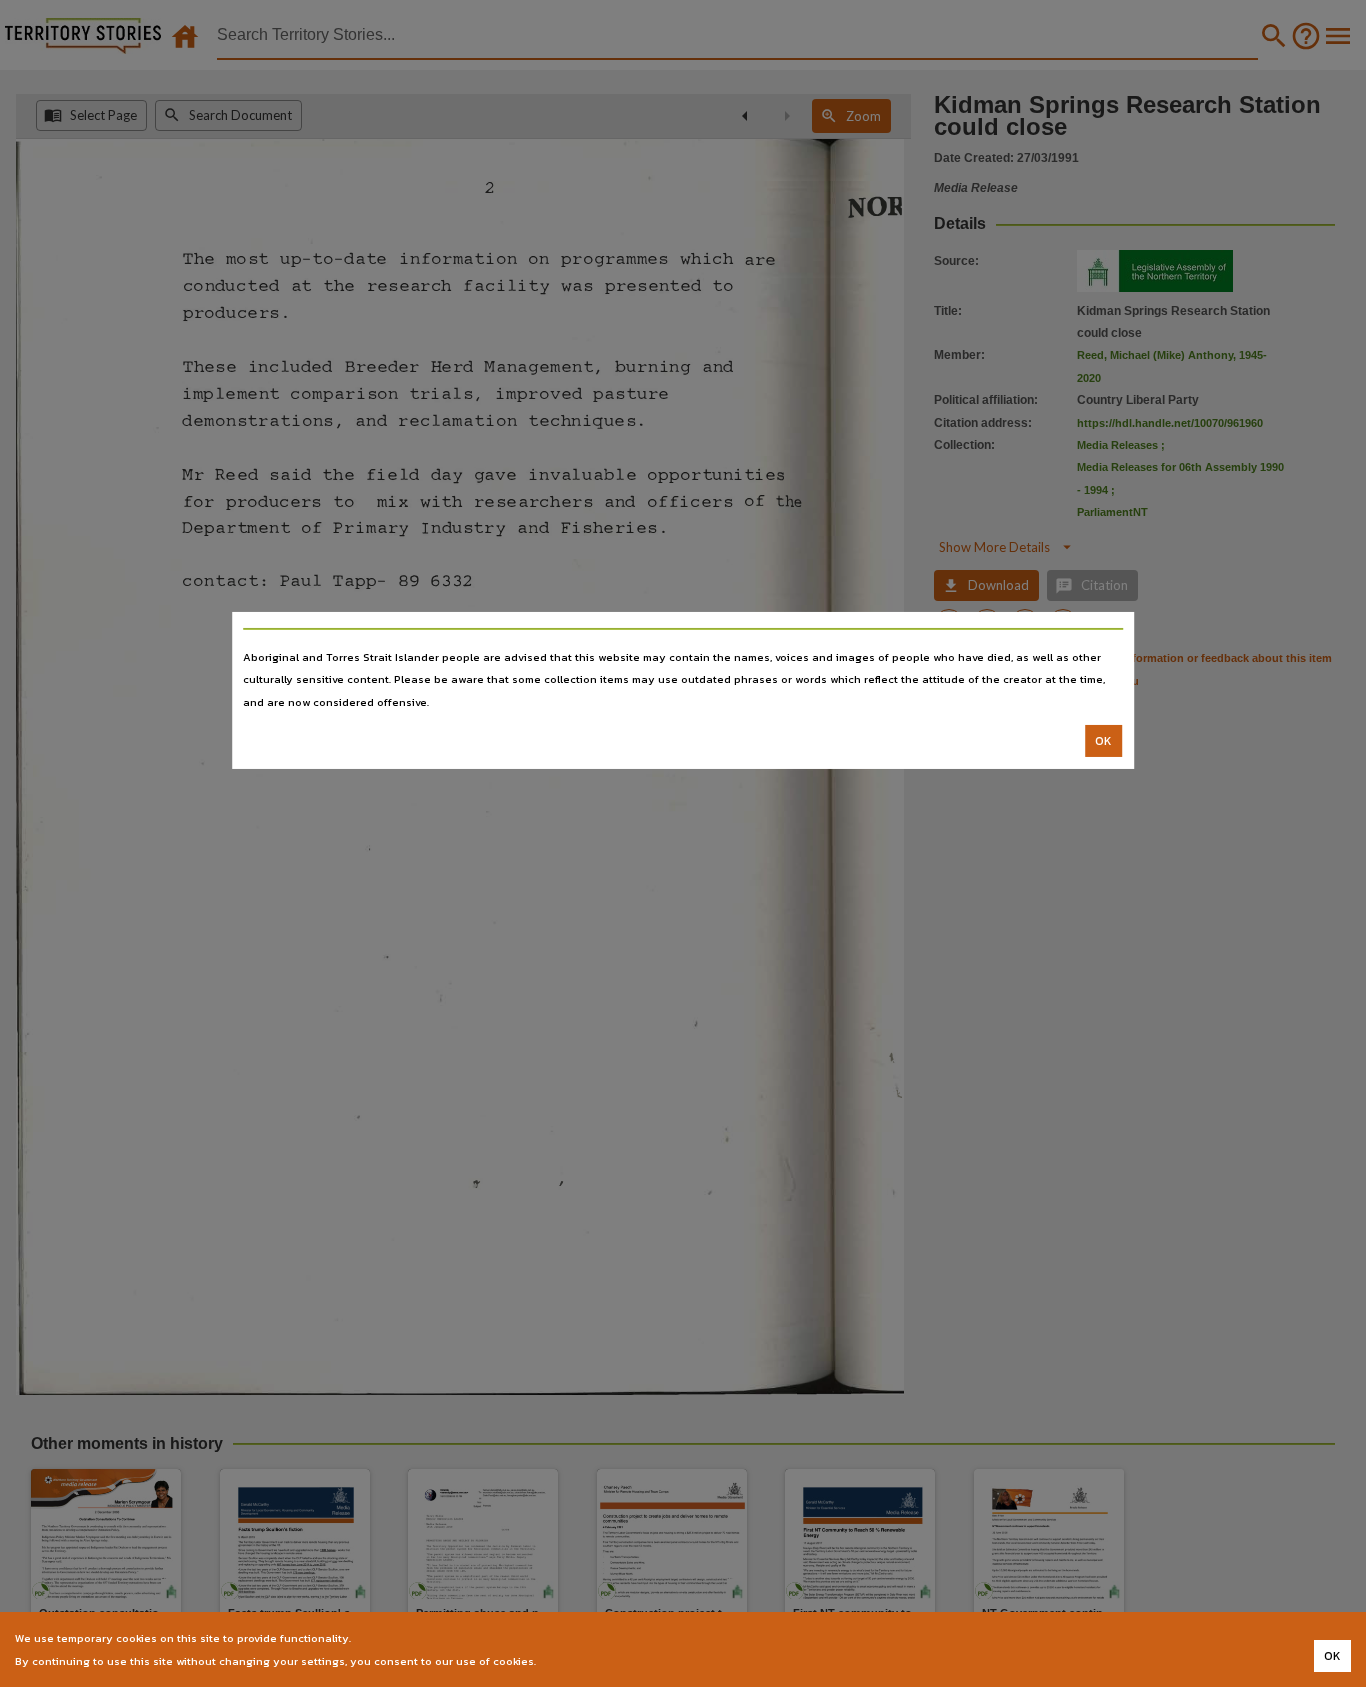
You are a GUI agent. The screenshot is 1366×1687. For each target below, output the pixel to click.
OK (1103, 741)
